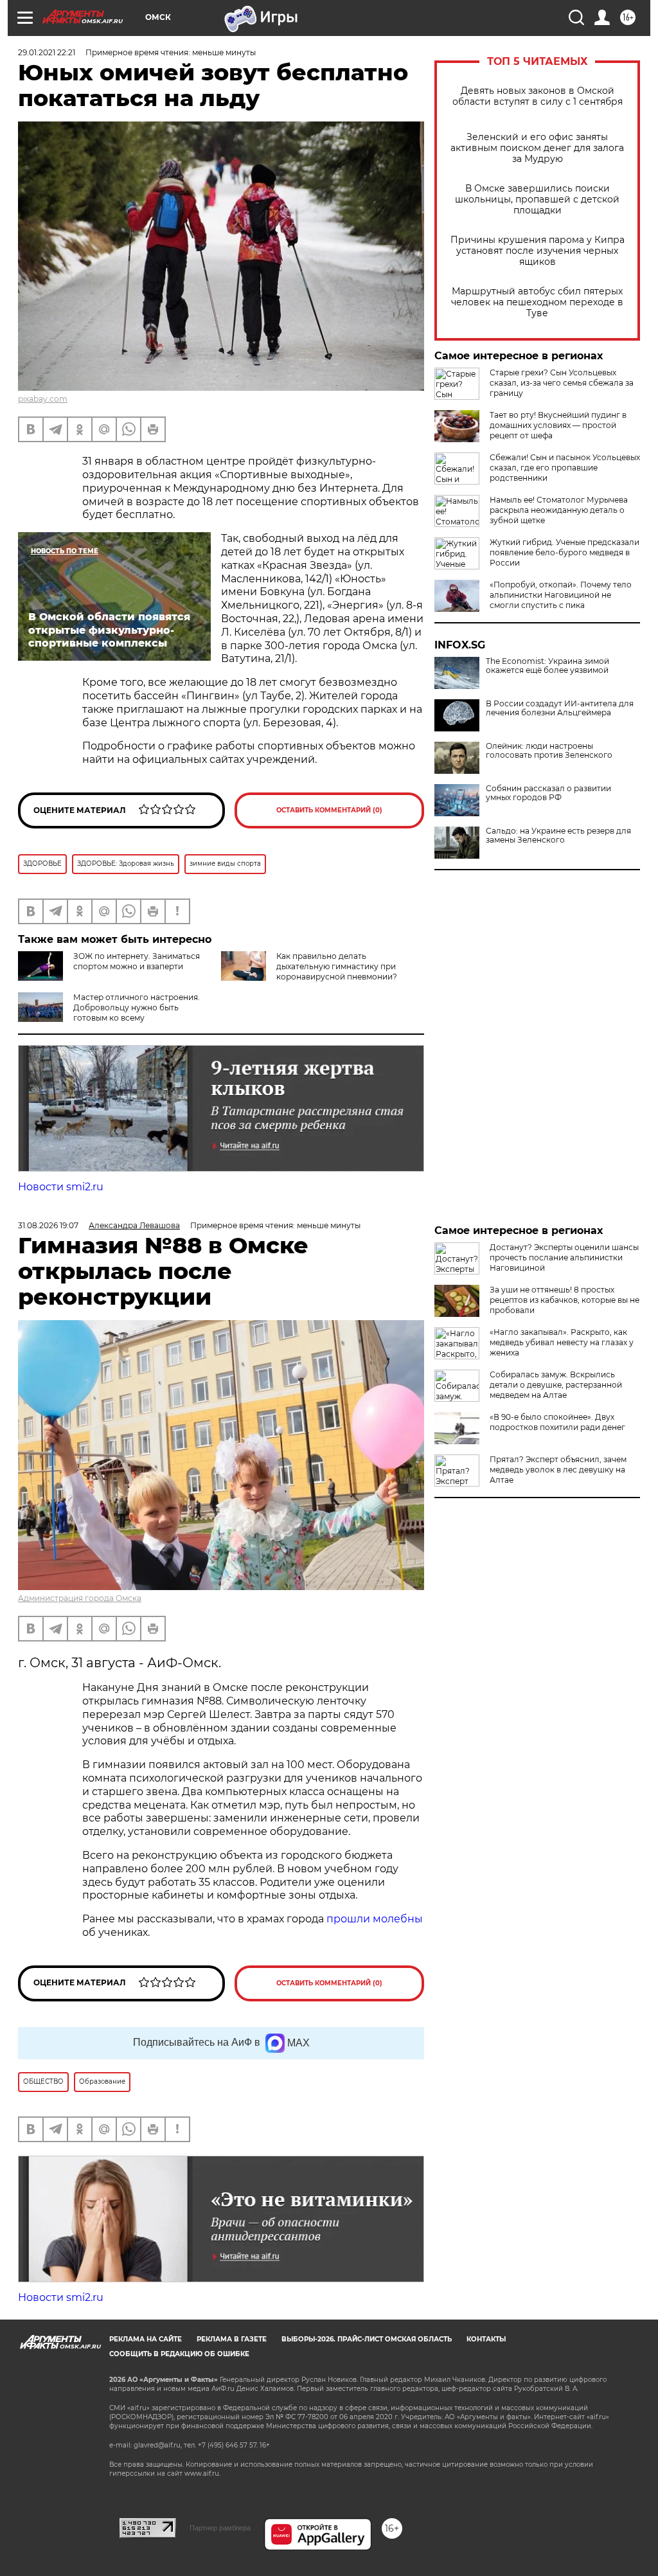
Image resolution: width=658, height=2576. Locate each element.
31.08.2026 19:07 (48, 1225)
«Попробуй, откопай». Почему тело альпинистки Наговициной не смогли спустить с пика (561, 595)
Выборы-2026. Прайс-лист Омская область (367, 2339)
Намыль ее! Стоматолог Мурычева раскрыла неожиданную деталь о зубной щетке (559, 510)
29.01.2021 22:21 (47, 52)
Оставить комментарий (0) (329, 810)
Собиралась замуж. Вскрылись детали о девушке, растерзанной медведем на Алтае (556, 1385)
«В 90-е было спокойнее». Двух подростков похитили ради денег (557, 1422)
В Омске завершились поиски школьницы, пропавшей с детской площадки (537, 200)
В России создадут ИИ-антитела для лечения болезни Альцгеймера (560, 708)
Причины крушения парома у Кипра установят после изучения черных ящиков (538, 251)
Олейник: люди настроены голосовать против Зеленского (549, 751)
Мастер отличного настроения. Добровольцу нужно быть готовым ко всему (137, 1007)
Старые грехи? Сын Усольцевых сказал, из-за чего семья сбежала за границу (562, 383)
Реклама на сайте (146, 2339)
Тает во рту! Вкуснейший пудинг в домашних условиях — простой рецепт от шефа (558, 425)
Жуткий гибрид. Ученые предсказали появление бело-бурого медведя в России (565, 552)
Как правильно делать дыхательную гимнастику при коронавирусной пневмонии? (337, 966)
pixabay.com (43, 399)
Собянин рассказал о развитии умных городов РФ (548, 793)
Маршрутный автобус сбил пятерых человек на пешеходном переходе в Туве (537, 302)
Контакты (486, 2339)
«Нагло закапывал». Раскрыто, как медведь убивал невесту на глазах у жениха (562, 1342)
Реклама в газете (232, 2339)
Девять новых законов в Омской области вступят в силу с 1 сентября (538, 96)
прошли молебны (375, 1919)
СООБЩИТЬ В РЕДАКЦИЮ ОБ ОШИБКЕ (179, 2354)
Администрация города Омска (80, 1598)
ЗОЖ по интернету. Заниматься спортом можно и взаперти (137, 961)
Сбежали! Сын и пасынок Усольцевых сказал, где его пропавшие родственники (565, 468)
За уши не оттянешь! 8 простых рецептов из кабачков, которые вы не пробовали (565, 1300)
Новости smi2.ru (61, 1187)
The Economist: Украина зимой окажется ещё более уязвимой (547, 666)
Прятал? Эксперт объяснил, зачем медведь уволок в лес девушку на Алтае (558, 1470)
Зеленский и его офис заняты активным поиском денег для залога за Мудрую (537, 148)
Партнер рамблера (220, 2528)
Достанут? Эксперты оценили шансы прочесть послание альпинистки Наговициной (564, 1257)
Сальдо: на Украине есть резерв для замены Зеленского (558, 836)
